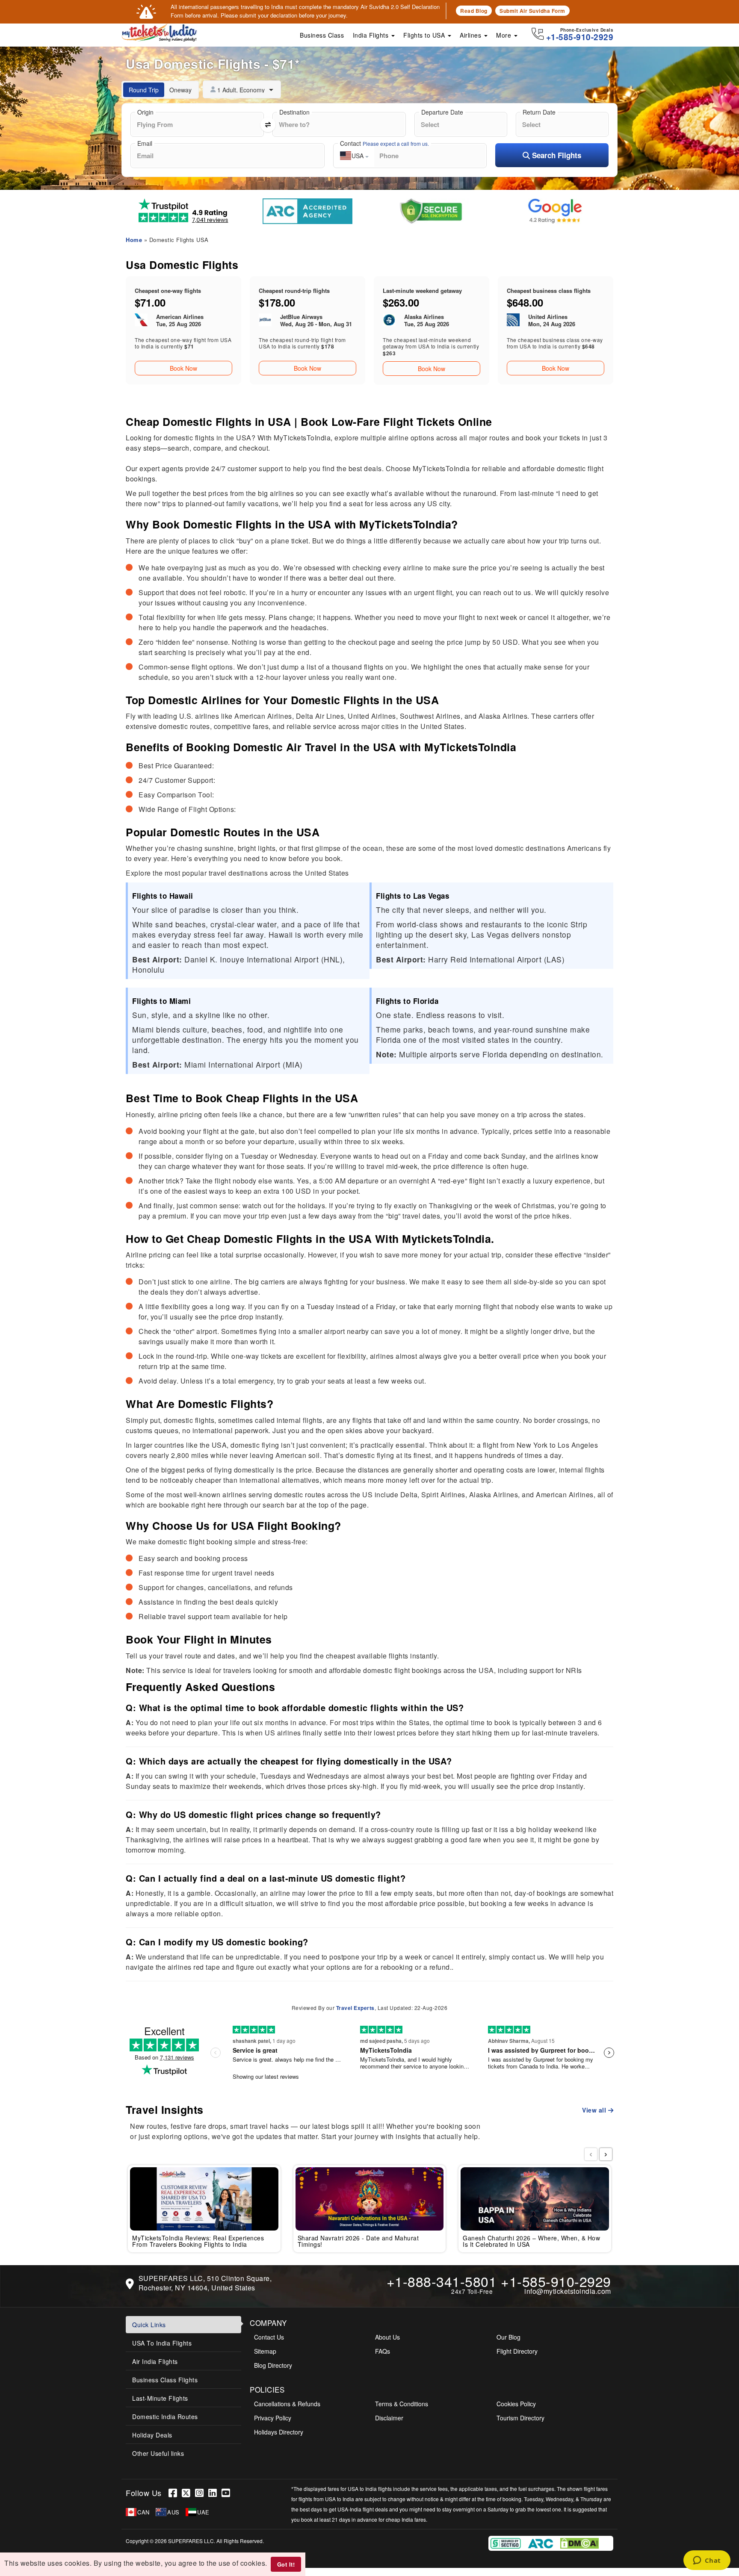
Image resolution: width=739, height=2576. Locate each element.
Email (145, 143)
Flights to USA (425, 35)
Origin (145, 112)
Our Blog (508, 2337)
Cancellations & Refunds (287, 2404)
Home (134, 240)
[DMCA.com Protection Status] (450, 2542)
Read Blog (474, 11)
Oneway (180, 90)
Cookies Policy (516, 2404)
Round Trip (144, 90)
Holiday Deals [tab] (152, 2435)
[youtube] (227, 2493)
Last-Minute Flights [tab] (160, 2398)
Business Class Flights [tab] (165, 2380)
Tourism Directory (520, 2418)
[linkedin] (215, 2493)
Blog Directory (273, 2365)
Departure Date (442, 112)
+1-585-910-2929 (556, 2281)
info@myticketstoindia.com (568, 2291)
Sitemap (265, 2351)
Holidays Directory (279, 2432)
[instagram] (202, 2493)
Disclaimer (389, 2418)
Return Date (539, 112)
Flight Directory (517, 2351)
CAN (143, 2512)
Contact (384, 143)
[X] (188, 2493)
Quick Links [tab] (149, 2325)
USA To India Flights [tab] (162, 2343)
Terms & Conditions (402, 2404)
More (505, 35)
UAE (203, 2512)
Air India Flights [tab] (155, 2361)
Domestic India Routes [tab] (165, 2417)
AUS (173, 2512)
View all (595, 2110)
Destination (294, 112)
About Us (387, 2337)
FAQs (383, 2351)
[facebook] (175, 2493)
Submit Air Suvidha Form (532, 11)
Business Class (322, 35)
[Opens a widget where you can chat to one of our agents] (707, 2561)
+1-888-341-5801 (442, 2281)
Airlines (471, 35)
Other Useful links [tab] (158, 2453)
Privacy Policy (273, 2418)
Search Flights (556, 155)
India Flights (372, 35)
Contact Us (269, 2337)
